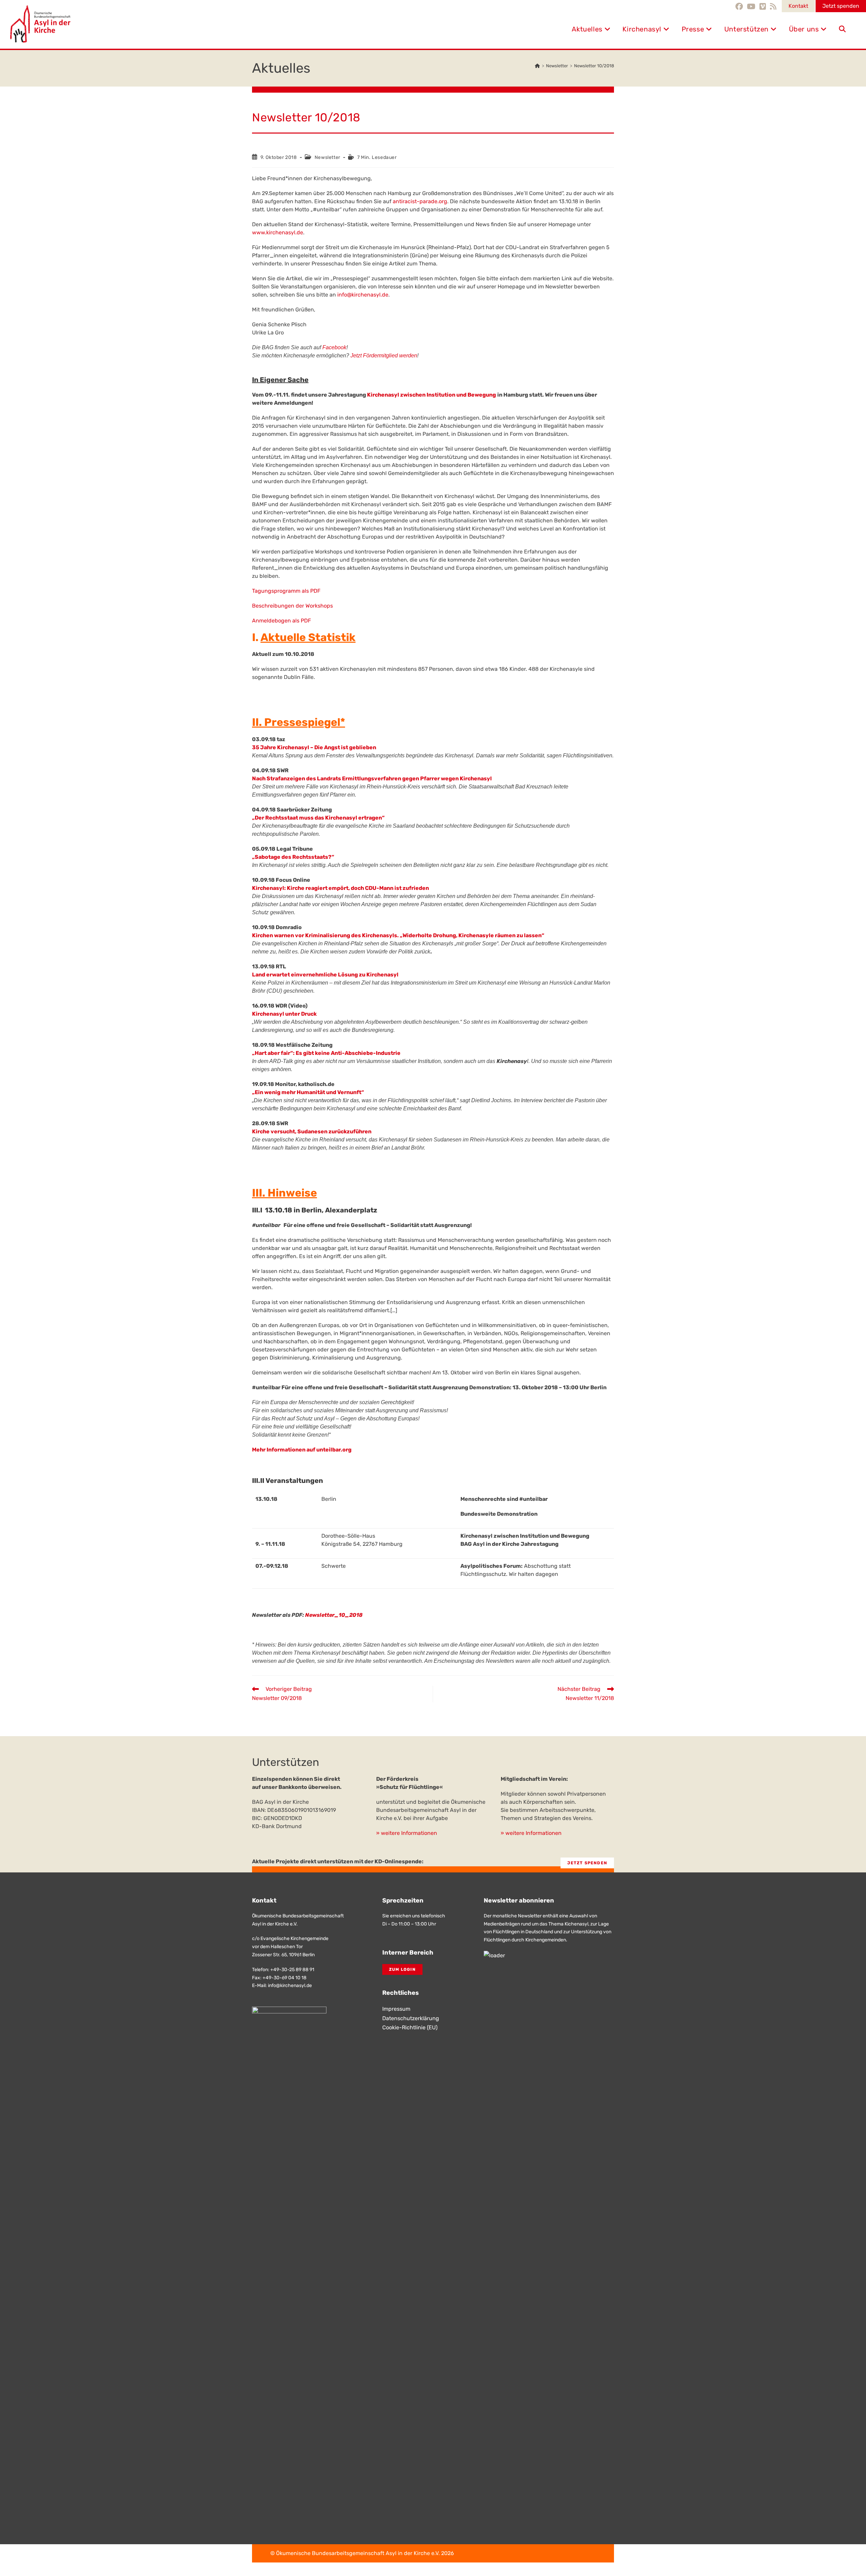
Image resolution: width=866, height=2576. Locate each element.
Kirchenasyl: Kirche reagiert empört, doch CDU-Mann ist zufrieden (340, 888)
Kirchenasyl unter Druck (284, 1014)
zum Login (402, 1969)
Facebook (334, 347)
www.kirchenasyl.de (278, 232)
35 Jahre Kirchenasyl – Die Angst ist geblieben (314, 747)
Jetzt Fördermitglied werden (384, 356)
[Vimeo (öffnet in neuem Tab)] (763, 6)
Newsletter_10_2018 (334, 1615)
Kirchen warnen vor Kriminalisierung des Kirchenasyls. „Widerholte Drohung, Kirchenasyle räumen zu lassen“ (398, 935)
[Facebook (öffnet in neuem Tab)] (740, 6)
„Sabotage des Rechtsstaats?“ (293, 857)
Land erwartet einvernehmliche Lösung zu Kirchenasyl (325, 975)
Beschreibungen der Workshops (292, 606)
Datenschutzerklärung (411, 2018)
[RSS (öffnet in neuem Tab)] (773, 6)
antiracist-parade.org (420, 201)
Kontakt (798, 6)
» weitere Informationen (407, 1833)
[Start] (537, 66)
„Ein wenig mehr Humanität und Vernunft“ (308, 1092)
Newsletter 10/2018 (594, 66)
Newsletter (327, 157)
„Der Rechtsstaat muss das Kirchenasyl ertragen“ (318, 818)
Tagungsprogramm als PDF (286, 591)
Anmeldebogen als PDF (281, 621)
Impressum (396, 2009)
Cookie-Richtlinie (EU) (410, 2027)
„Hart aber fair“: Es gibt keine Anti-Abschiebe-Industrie (326, 1053)
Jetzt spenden (841, 6)
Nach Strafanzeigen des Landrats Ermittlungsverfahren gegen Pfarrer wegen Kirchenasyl (372, 778)
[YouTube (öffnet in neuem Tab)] (751, 6)
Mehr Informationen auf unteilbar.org (302, 1450)
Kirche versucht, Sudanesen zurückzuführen (312, 1131)
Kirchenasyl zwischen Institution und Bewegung (431, 395)
